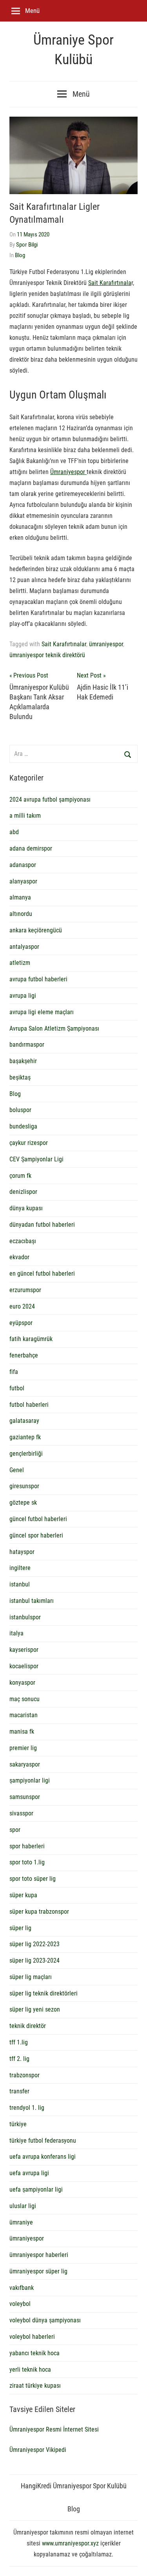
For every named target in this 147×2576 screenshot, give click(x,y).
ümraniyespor (106, 644)
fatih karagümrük (31, 1339)
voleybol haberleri (32, 2337)
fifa (14, 1372)
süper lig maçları (31, 1977)
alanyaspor (23, 881)
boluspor (20, 1110)
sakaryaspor (25, 1764)
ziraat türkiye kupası (35, 2386)
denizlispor (23, 1192)
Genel (17, 1470)
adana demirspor (31, 848)
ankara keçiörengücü (36, 930)
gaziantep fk (25, 1437)
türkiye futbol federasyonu (43, 2141)
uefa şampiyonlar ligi (36, 2189)
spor (15, 1830)
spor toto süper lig (33, 1879)
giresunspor (24, 1486)
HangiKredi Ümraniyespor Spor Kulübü (74, 2486)
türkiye (18, 2124)
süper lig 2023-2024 (34, 1960)
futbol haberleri (29, 1405)
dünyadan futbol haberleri (42, 1225)
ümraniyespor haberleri (39, 2255)
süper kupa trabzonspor (39, 1912)
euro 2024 (22, 1306)
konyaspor (22, 1683)
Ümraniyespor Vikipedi (38, 2450)
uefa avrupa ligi (29, 2173)
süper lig (20, 1928)
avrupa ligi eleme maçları (42, 1012)
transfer (19, 2091)
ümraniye (21, 2222)
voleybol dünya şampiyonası (45, 2320)
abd (14, 832)
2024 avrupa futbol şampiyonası (50, 799)
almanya (20, 897)
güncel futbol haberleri (38, 1519)
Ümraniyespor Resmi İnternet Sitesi (54, 2429)
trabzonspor (24, 2075)
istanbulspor (25, 1617)
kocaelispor (24, 1666)
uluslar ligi (23, 2206)
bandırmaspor (27, 1045)
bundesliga (23, 1126)
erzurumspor (25, 1290)
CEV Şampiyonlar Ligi (36, 1159)
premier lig (23, 1748)
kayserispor (24, 1650)
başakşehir (23, 1061)
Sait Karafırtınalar (64, 644)
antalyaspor (24, 947)
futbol (17, 1388)
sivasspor (21, 1813)
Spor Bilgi (27, 245)
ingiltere (20, 1568)
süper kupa (23, 1895)
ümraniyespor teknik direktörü (47, 655)
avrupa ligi (23, 996)
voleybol (20, 2304)
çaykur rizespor (29, 1143)
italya (16, 1633)
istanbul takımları (32, 1601)
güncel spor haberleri (36, 1535)
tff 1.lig (19, 2042)
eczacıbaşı (23, 1241)
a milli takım (25, 816)
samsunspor (25, 1797)
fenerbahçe (24, 1355)
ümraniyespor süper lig (38, 2271)
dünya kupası (26, 1208)
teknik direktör (28, 2026)
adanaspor (23, 865)
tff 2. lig (19, 2059)
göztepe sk (23, 1503)
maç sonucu (24, 1699)
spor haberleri (27, 1846)
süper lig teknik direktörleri (44, 1993)
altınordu (21, 914)
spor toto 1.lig (27, 1862)
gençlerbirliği (26, 1454)
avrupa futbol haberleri (38, 979)
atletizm (20, 963)
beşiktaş (20, 1077)
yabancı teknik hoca (34, 2353)
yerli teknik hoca (30, 2370)
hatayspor (22, 1552)
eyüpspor (21, 1323)
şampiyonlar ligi (30, 1780)
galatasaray (24, 1421)
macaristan (24, 1715)
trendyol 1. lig (27, 2108)
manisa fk (22, 1731)
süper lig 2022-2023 (34, 1944)
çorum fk (20, 1176)
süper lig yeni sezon (35, 2009)
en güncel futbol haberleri (42, 1274)
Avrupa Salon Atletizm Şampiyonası (54, 1028)
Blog (20, 255)
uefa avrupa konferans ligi (43, 2157)
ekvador (19, 1257)
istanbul (20, 1584)
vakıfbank (22, 2288)
